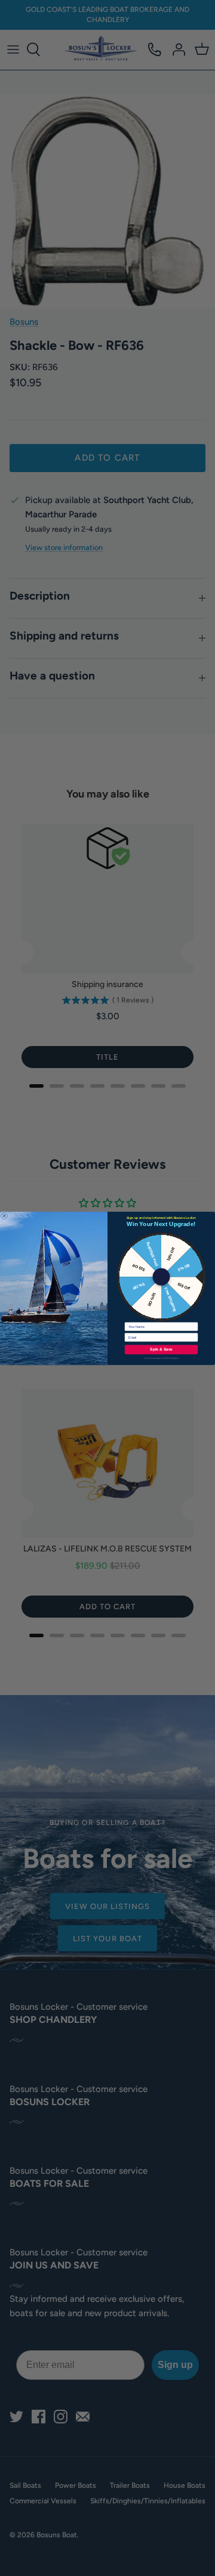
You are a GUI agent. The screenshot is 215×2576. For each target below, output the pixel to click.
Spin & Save (161, 1349)
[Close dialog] (4, 1216)
